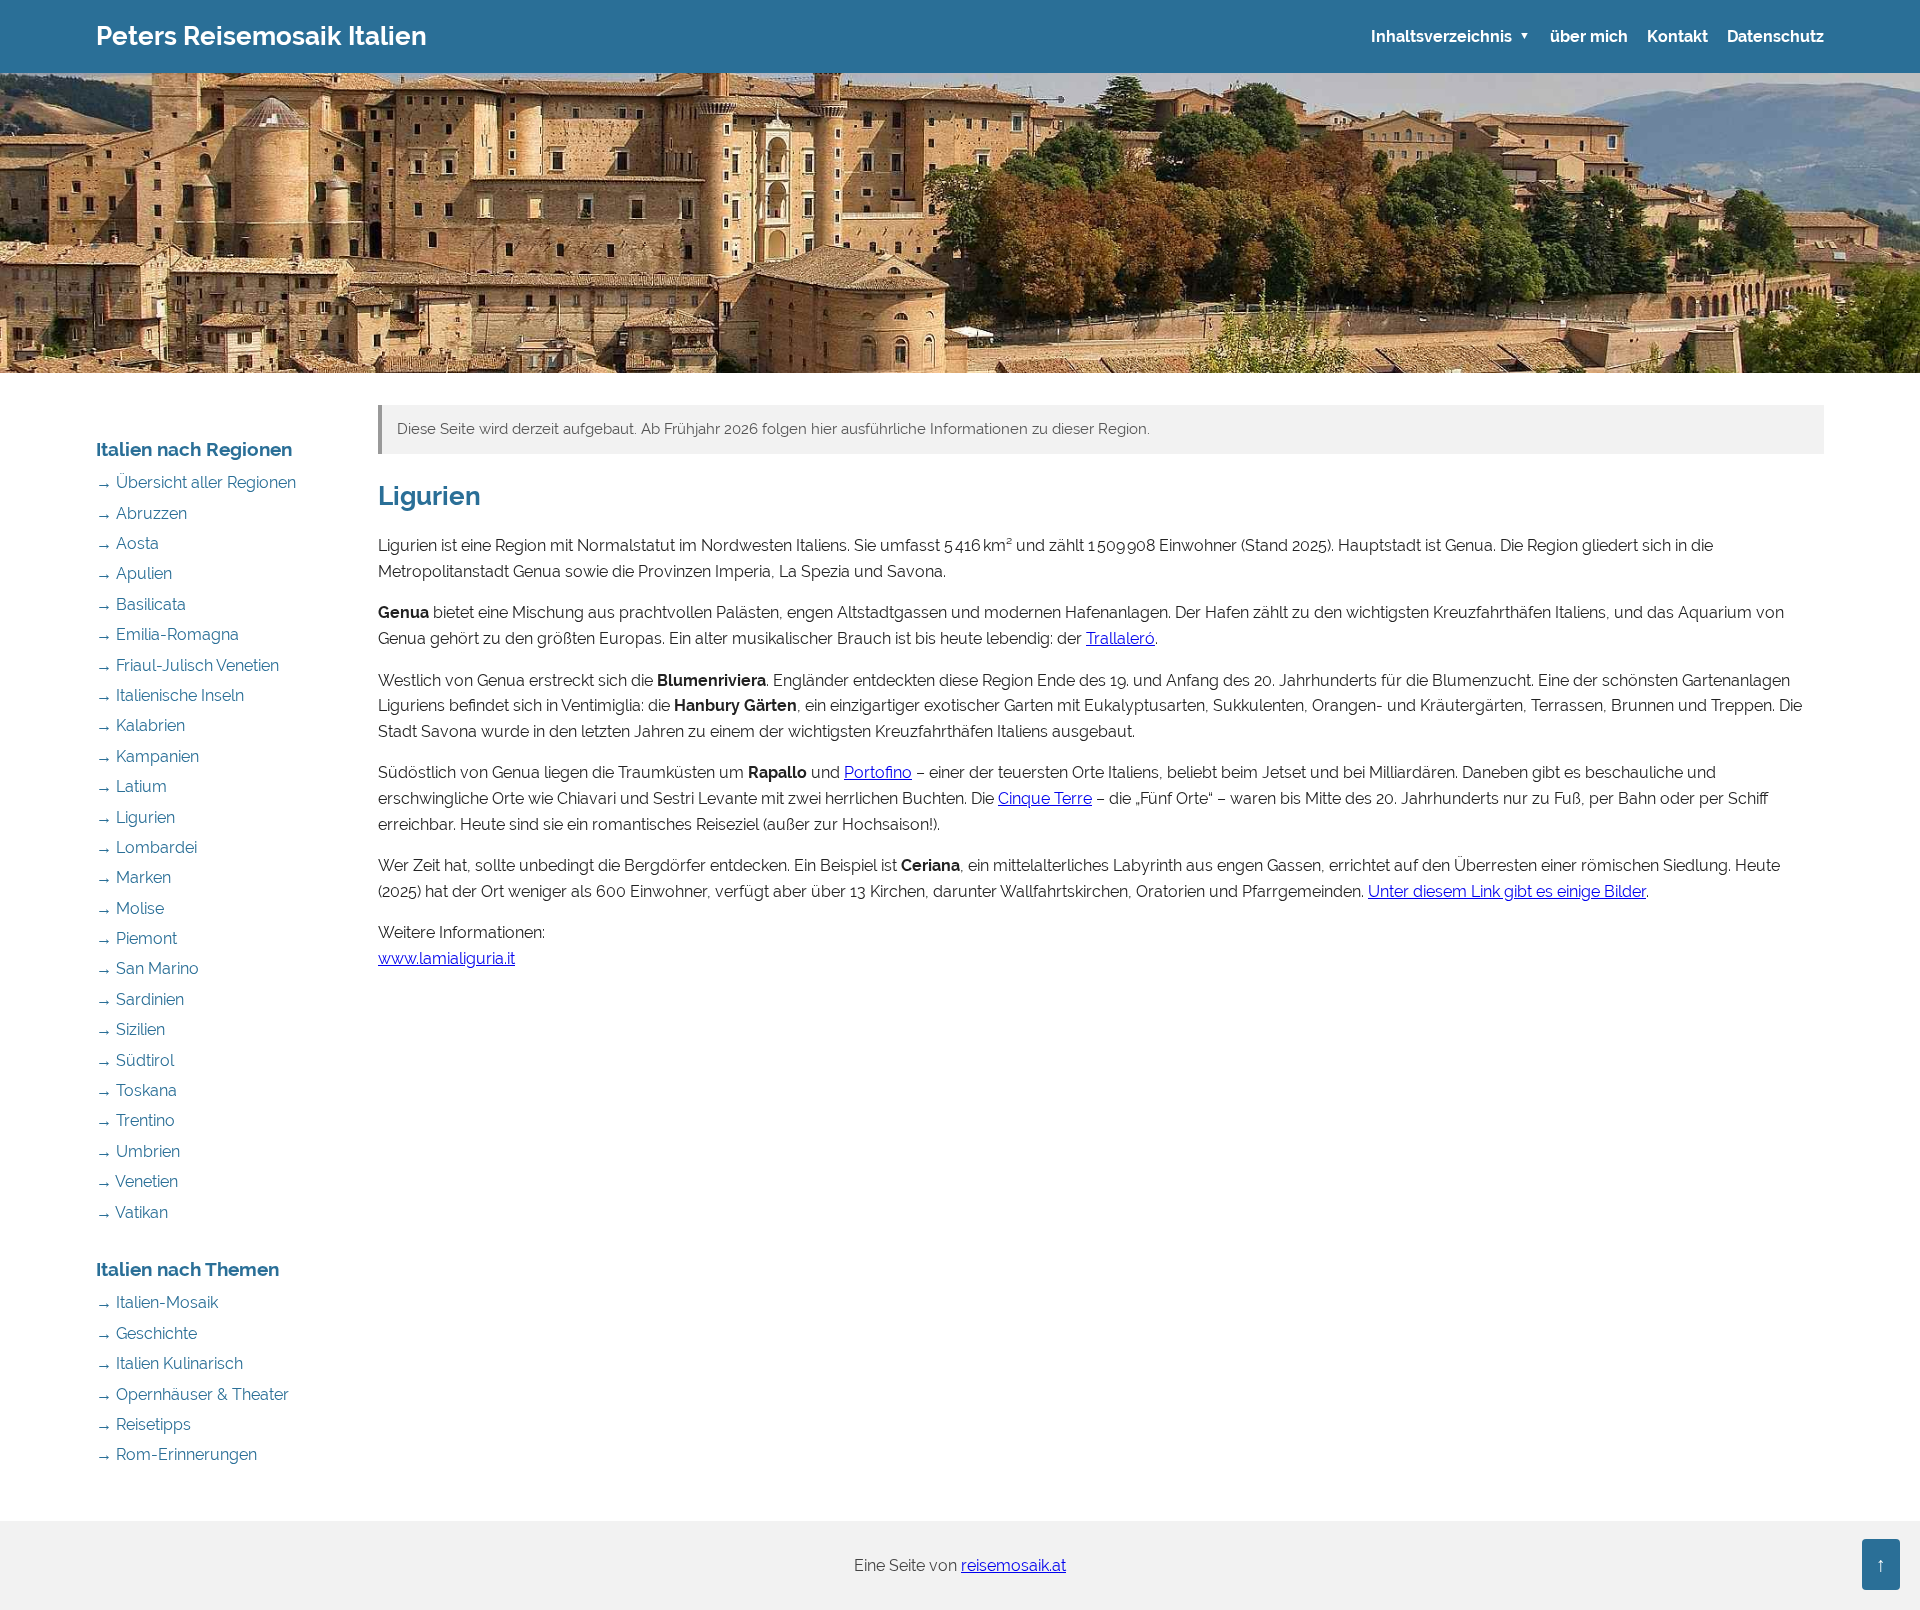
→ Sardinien (140, 999)
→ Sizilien (130, 1029)
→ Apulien (134, 573)
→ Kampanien (147, 756)
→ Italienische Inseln (170, 695)
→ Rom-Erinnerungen (176, 1454)
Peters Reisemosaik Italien (261, 36)
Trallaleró (1120, 638)
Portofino (878, 772)
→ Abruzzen (141, 513)
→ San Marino (147, 968)
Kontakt (1677, 36)
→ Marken (133, 877)
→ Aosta (127, 543)
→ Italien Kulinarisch (169, 1363)
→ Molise (130, 908)
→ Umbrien (138, 1151)
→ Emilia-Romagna (167, 634)
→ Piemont (136, 938)
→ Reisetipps (143, 1424)
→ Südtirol (135, 1060)
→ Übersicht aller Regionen (196, 482)
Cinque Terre (1045, 798)
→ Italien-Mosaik (157, 1302)
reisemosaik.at (1013, 1565)
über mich (1589, 36)
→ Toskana (136, 1090)
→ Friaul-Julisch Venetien (187, 665)
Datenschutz (1775, 36)
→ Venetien (137, 1181)
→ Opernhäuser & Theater (192, 1394)
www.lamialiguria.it (446, 958)
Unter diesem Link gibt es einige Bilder (1507, 891)
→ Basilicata (141, 604)
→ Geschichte (146, 1333)
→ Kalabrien (140, 725)
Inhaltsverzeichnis (1441, 36)
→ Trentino (135, 1120)
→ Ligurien (135, 817)
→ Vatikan (132, 1212)
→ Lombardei (146, 847)
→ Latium (131, 786)
